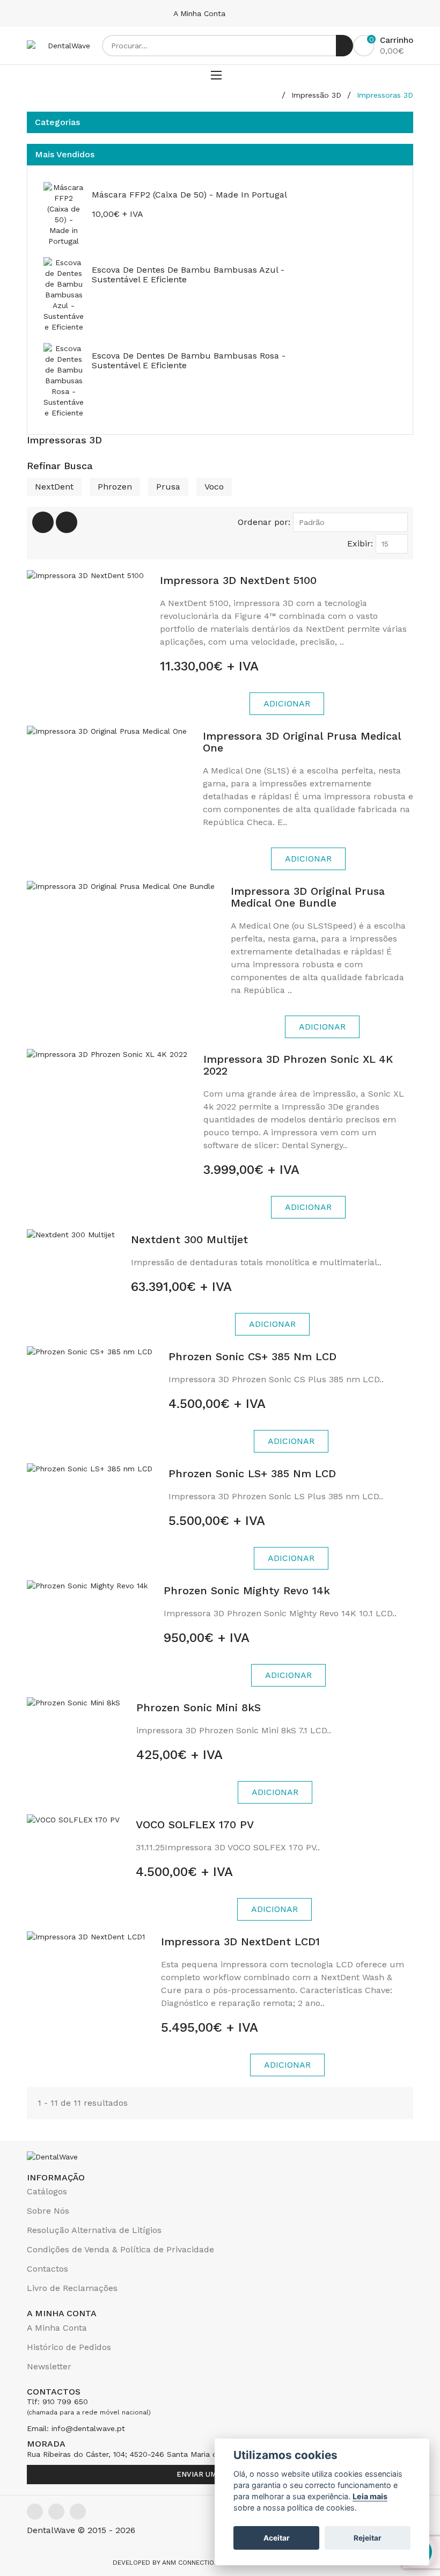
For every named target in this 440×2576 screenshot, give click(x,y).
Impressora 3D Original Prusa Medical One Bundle (308, 897)
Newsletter (49, 2366)
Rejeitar (368, 2538)
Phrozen (115, 487)
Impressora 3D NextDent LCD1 (240, 1942)
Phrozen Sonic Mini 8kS (199, 1707)
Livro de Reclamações (72, 2288)
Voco (214, 487)
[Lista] (67, 522)
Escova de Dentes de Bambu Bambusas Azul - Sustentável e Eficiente (188, 275)
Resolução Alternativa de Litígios (94, 2230)
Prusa (168, 487)
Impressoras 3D (385, 95)
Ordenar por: (264, 522)
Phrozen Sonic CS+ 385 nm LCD (252, 1356)
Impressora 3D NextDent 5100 (238, 580)
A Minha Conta (201, 13)
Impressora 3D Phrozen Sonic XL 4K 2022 (298, 1065)
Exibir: (360, 543)
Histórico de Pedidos (69, 2347)
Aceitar (277, 2538)
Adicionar (287, 703)
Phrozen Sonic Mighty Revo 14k (247, 1590)
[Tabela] (43, 522)
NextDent (54, 487)
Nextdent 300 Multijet (189, 1239)
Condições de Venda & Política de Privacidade (120, 2249)
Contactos (47, 2269)
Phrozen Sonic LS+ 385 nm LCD (252, 1473)
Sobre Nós (48, 2211)
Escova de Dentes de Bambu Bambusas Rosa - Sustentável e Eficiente (189, 360)
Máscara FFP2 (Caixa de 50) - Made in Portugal (189, 195)
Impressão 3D (316, 95)
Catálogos (47, 2191)
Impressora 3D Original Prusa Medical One (302, 742)
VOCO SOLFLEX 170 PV (195, 1825)
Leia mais (370, 2496)
